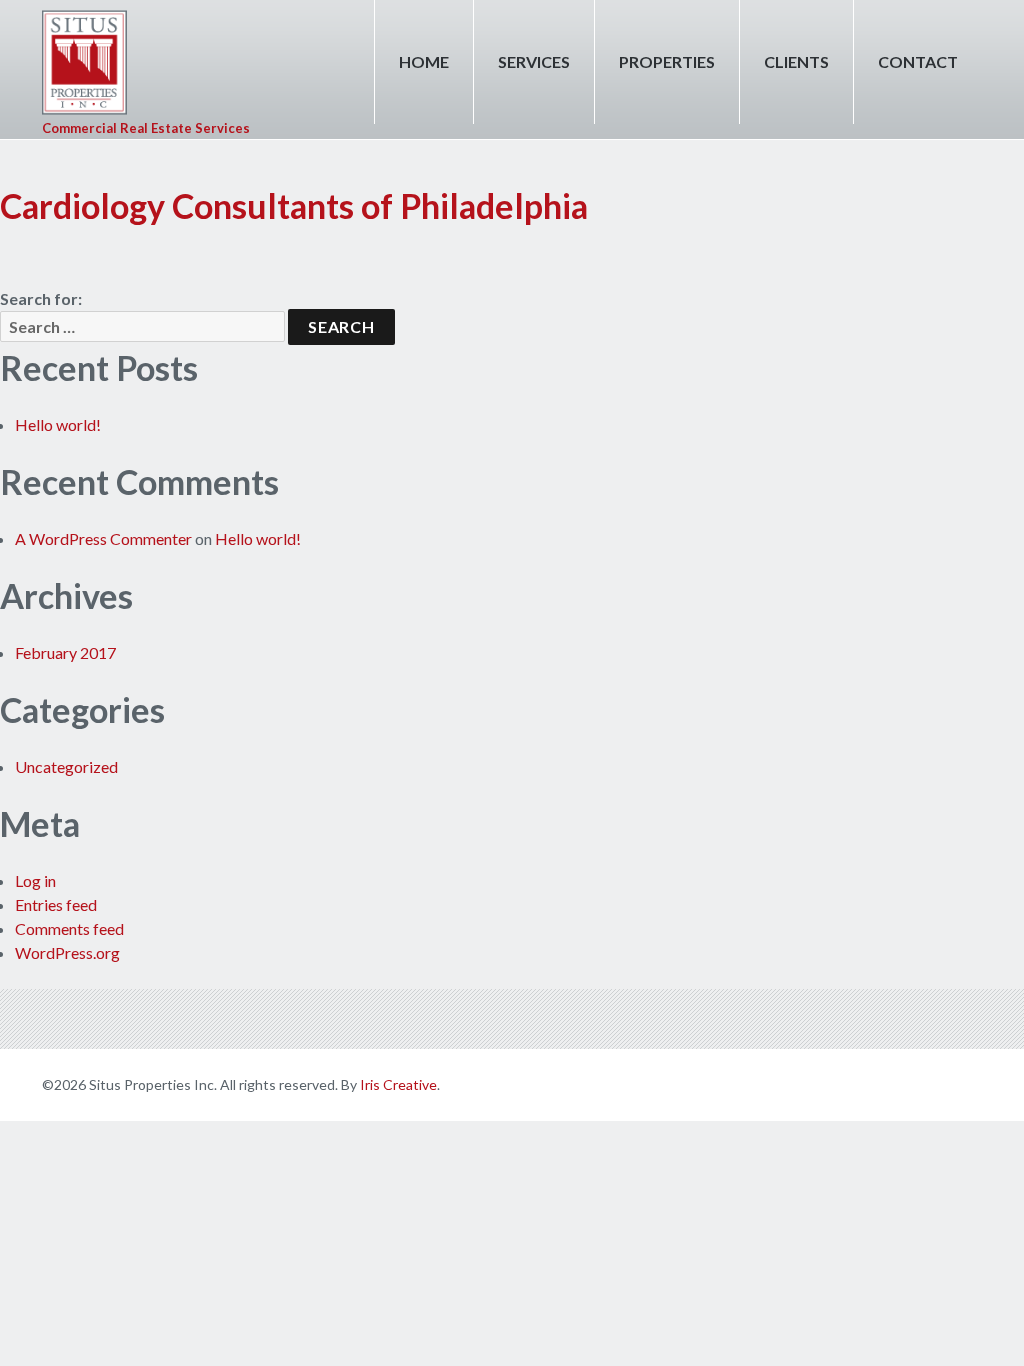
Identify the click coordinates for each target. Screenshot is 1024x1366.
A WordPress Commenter (103, 538)
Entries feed (56, 904)
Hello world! (58, 424)
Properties (667, 61)
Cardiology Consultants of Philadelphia (294, 205)
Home (424, 61)
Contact (918, 61)
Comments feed (69, 928)
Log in (35, 880)
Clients (796, 61)
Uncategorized (66, 766)
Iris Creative (398, 1084)
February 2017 (65, 652)
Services (534, 61)
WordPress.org (67, 952)
